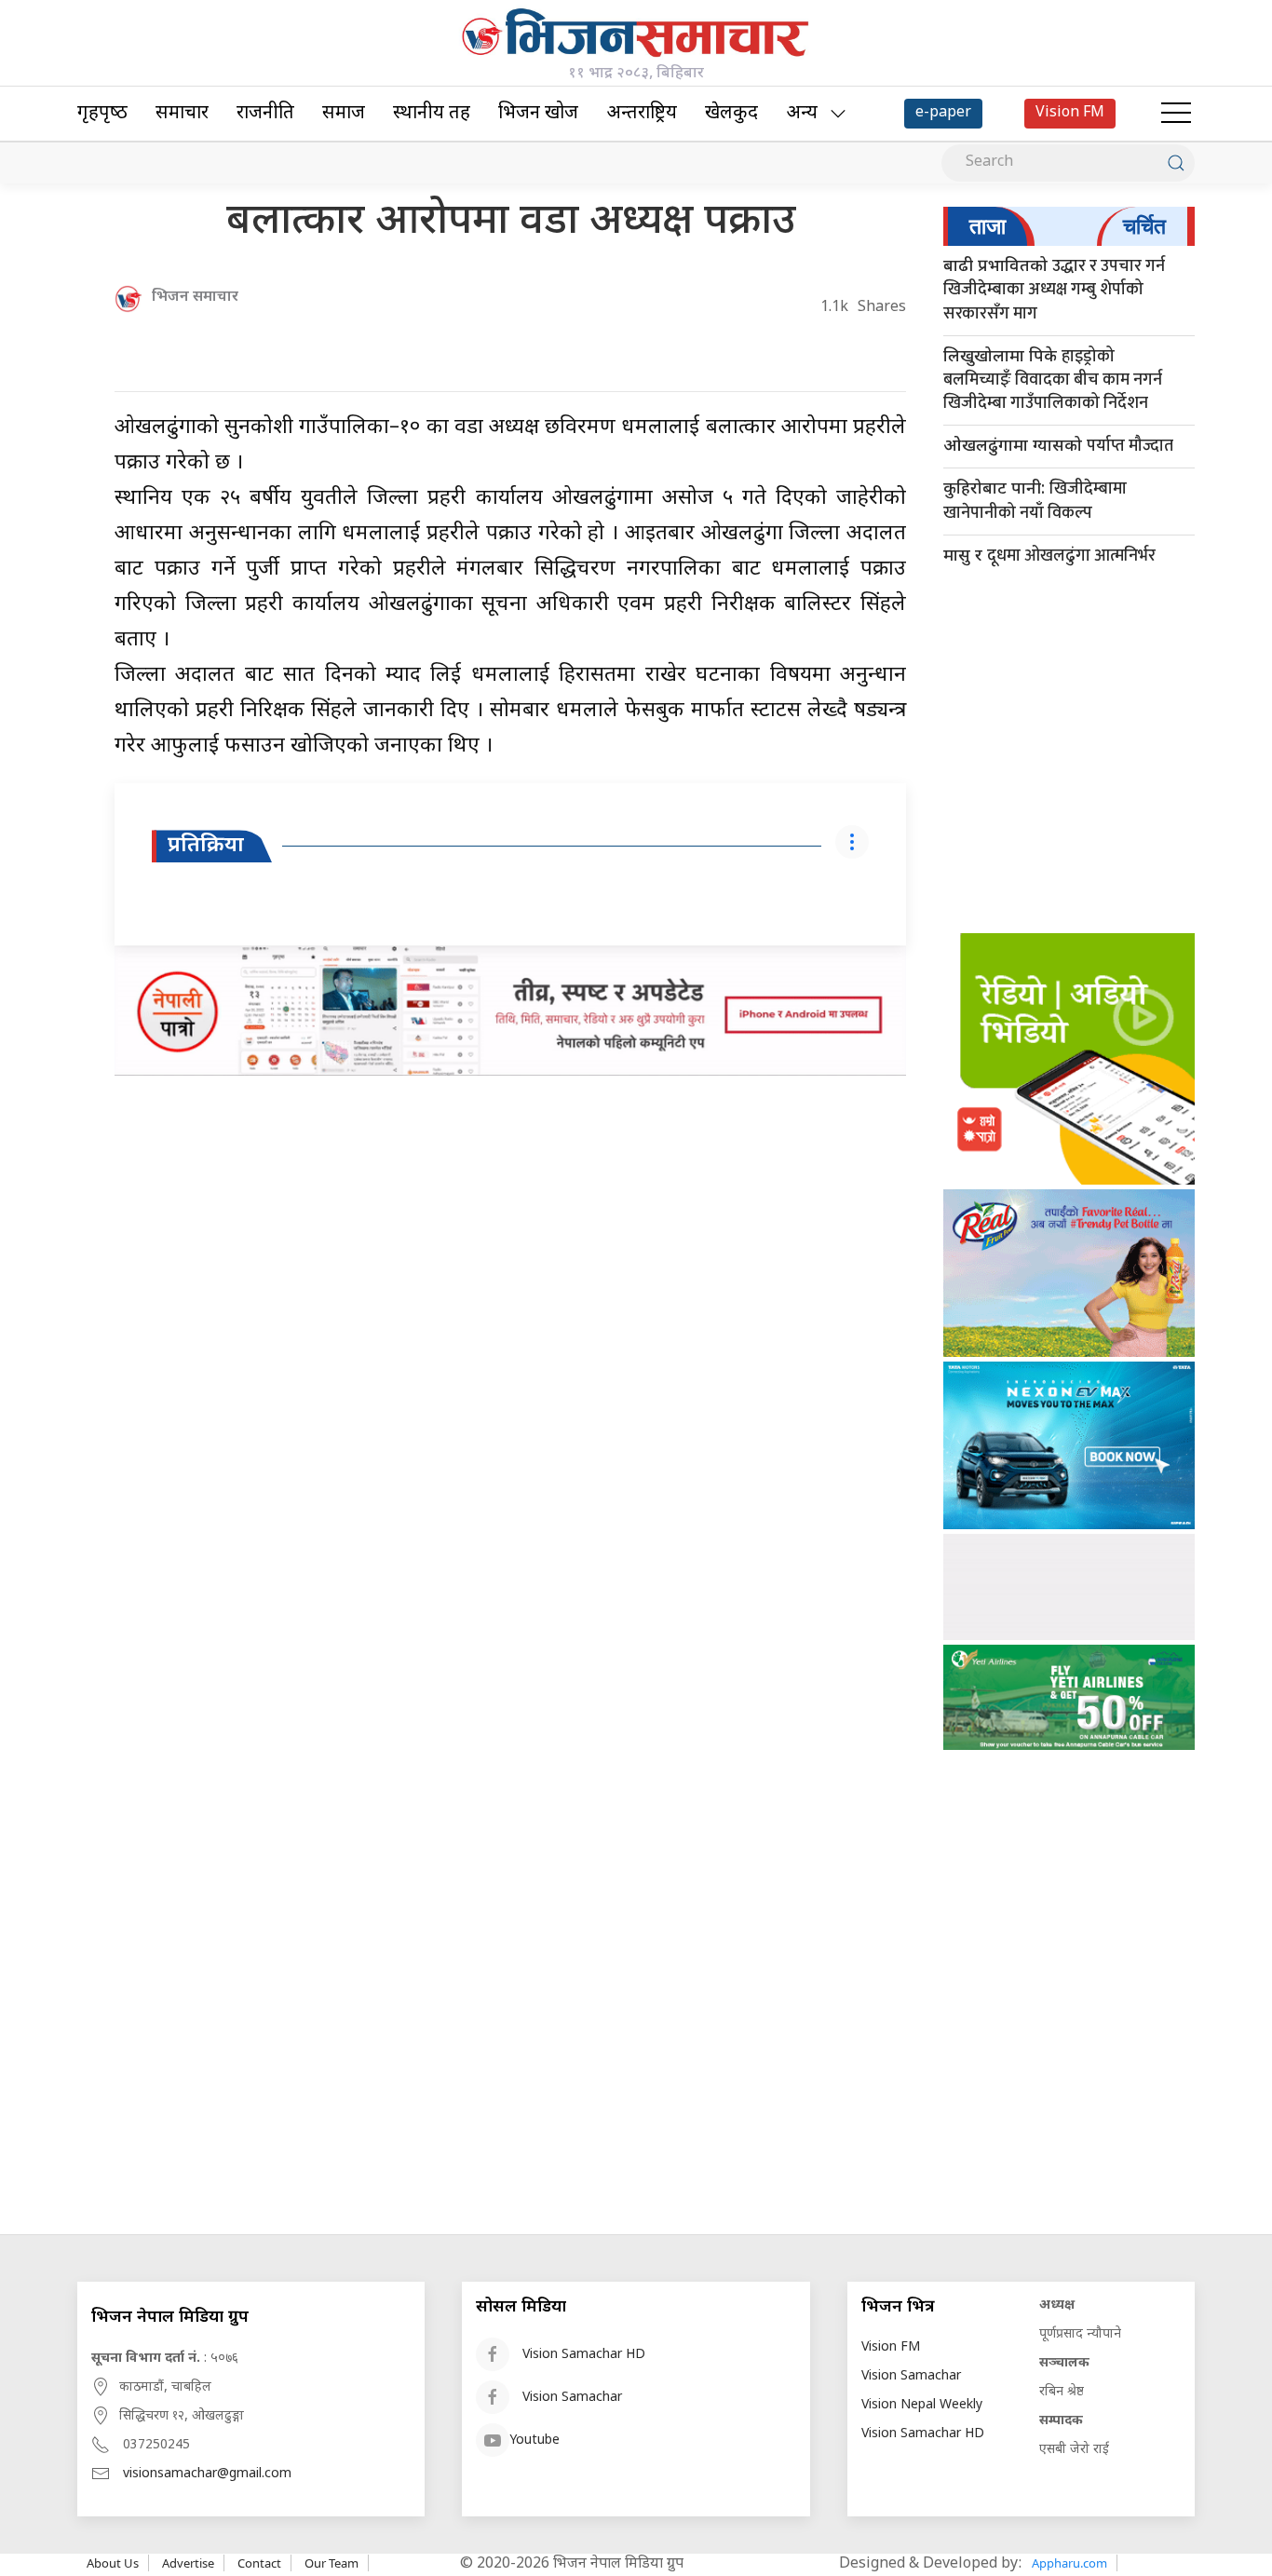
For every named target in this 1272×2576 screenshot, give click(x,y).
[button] (1176, 114)
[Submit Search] (1176, 163)
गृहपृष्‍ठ (102, 114)
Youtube (535, 2440)
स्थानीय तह (432, 114)
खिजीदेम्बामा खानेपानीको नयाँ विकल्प (1035, 501)
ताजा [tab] (988, 226)
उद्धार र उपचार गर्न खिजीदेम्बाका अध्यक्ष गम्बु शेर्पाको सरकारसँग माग (1054, 290)
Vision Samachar (572, 2398)
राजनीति (265, 114)
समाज (344, 114)
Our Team (332, 2563)
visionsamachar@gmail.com (207, 2474)
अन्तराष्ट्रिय (642, 114)
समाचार (182, 114)
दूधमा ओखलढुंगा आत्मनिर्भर (1049, 556)
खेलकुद (731, 114)
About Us (113, 2563)
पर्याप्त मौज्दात (1058, 446)
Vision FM (891, 2347)
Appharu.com (1069, 2563)
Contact (259, 2563)
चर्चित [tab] (1144, 226)
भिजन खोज (538, 114)
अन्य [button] (802, 114)
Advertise (188, 2563)
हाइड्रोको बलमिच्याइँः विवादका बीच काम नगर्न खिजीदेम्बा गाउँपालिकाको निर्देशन (1053, 380)
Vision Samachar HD (584, 2355)
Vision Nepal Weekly (922, 2405)
